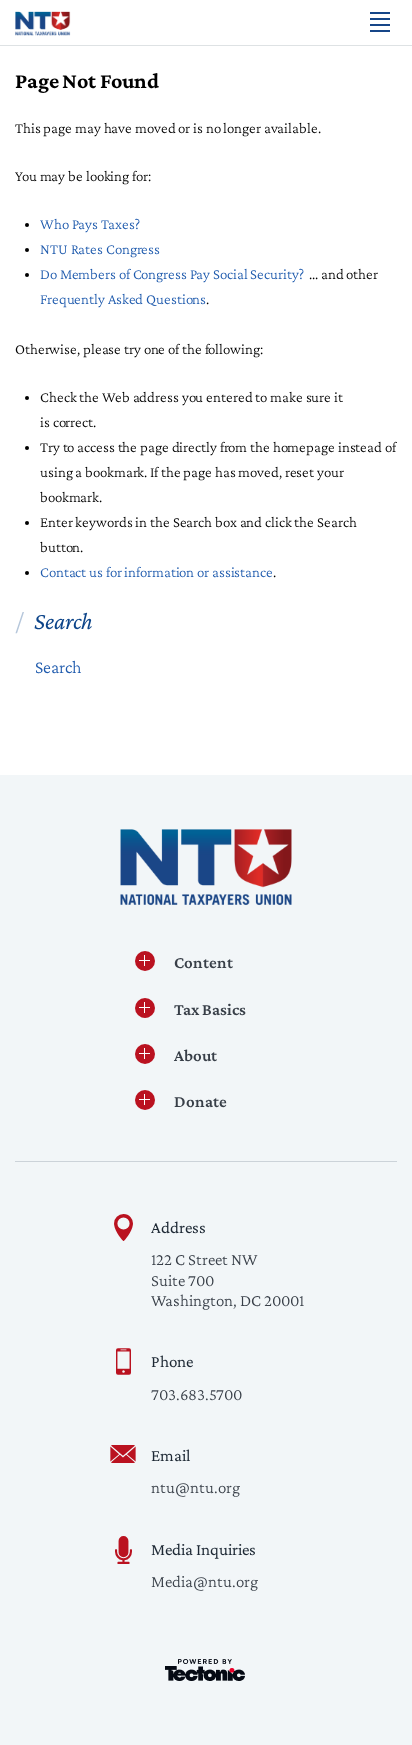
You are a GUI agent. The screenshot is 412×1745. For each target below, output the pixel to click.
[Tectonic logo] (205, 1670)
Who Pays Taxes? (89, 224)
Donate (200, 1101)
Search (58, 667)
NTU (42, 23)
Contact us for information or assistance (156, 572)
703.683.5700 (196, 1394)
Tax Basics (210, 1009)
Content (203, 962)
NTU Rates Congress (100, 249)
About (195, 1055)
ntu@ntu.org (195, 1487)
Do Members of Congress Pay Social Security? (172, 274)
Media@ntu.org (204, 1581)
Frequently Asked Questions (123, 299)
